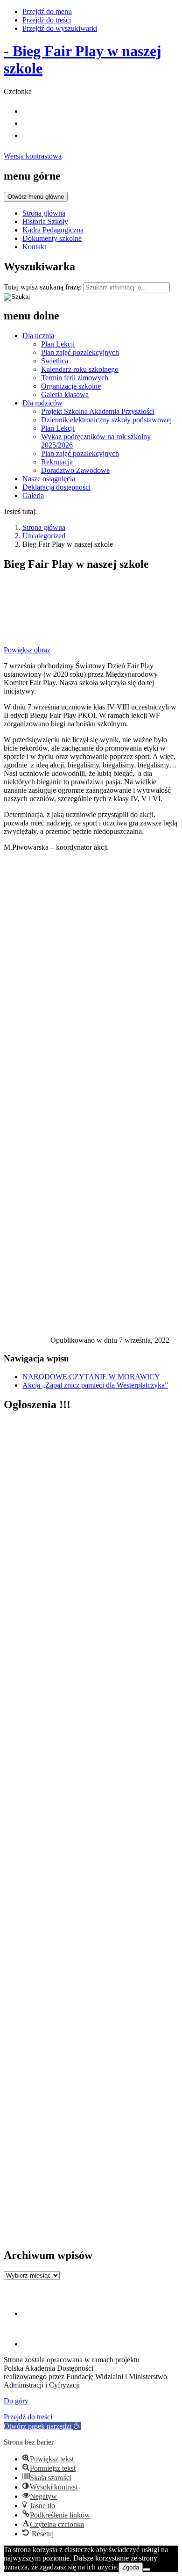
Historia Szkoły (45, 221)
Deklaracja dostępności (56, 487)
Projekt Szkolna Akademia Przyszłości (98, 411)
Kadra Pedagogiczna (53, 230)
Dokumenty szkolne (52, 238)
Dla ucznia (38, 336)
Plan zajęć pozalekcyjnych (80, 352)
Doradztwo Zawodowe (75, 470)
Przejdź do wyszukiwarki (60, 28)
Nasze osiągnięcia (49, 479)
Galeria (33, 496)
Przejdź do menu (47, 11)
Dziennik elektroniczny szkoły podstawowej (106, 420)
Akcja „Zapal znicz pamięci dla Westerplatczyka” (95, 1385)
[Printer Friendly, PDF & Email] (27, 1342)
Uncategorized (44, 536)
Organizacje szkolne (71, 386)
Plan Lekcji (58, 344)
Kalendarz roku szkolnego (80, 369)
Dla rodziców (42, 403)
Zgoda (131, 2567)
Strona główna (44, 213)
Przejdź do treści (47, 20)
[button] (42, 2426)
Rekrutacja (57, 462)
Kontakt (34, 247)
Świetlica (55, 361)
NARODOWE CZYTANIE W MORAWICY (91, 1377)
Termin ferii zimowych (75, 378)
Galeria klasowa (65, 394)
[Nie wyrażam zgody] (147, 2569)
